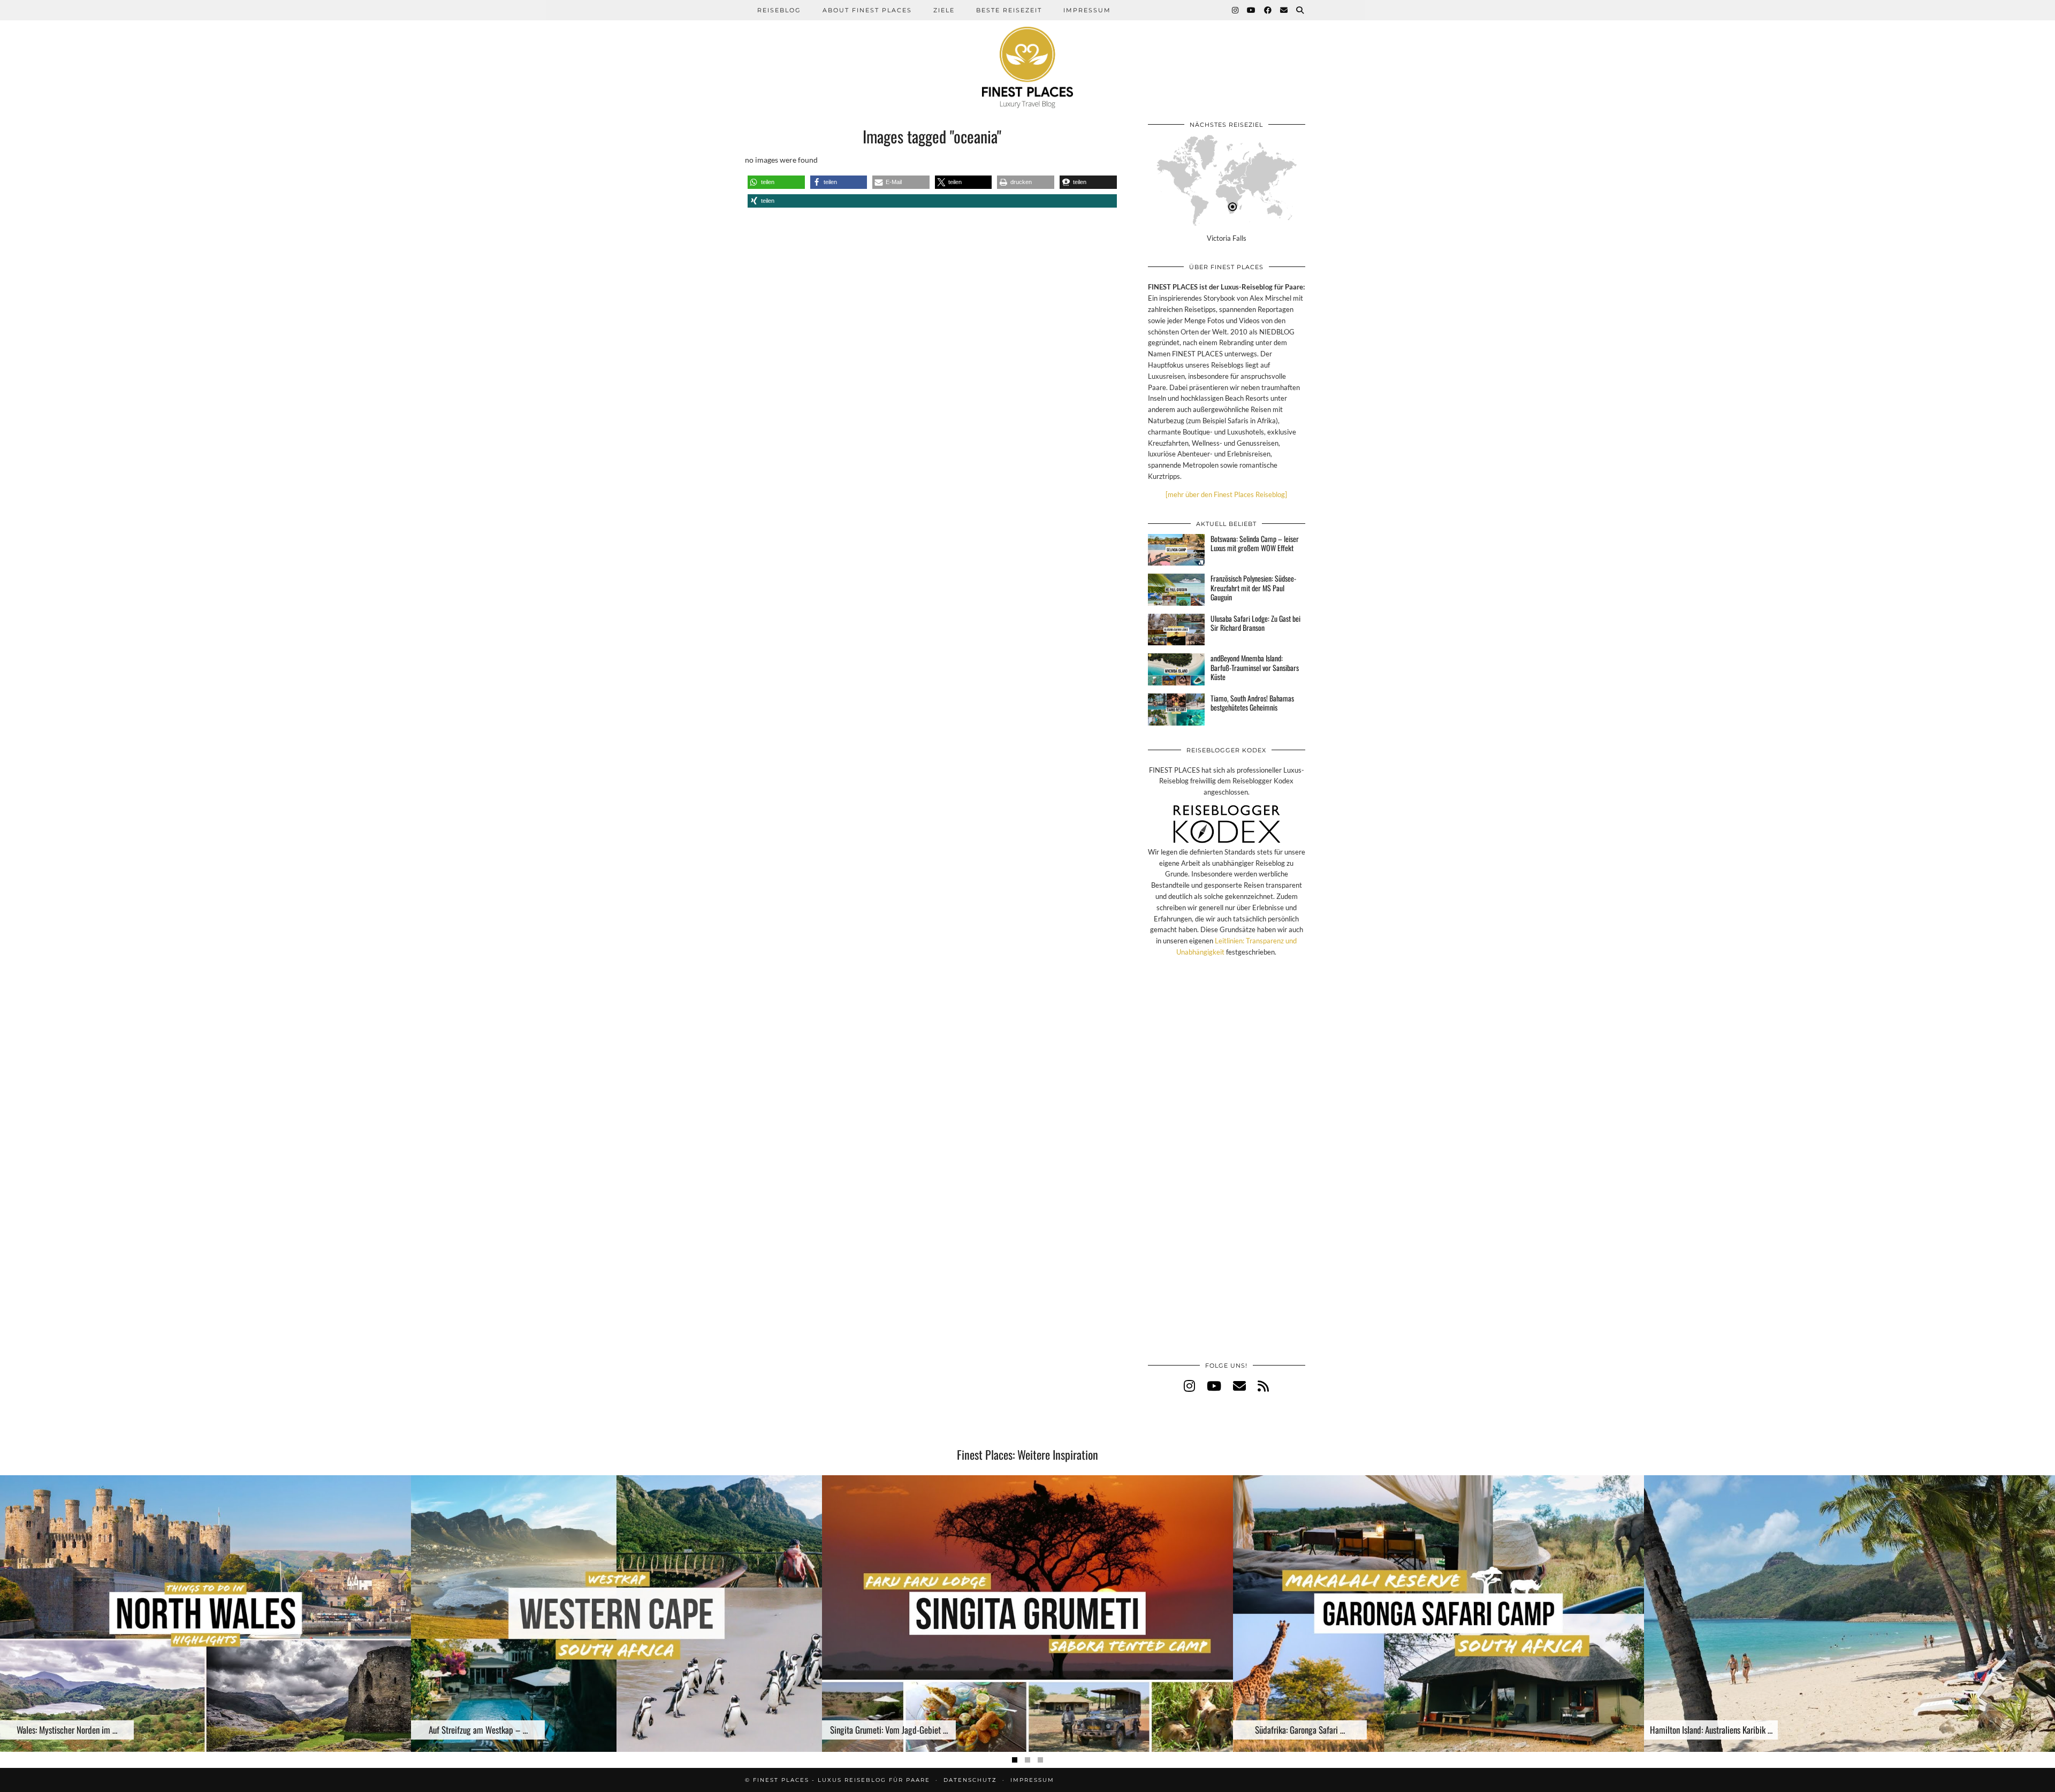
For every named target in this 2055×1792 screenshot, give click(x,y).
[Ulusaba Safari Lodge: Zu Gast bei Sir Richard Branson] (1176, 630)
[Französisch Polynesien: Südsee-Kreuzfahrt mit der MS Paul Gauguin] (1176, 590)
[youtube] (1214, 1386)
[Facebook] (1268, 10)
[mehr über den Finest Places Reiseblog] (1226, 494)
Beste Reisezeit (1009, 10)
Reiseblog (779, 10)
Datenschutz (970, 1780)
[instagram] (1189, 1386)
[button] (776, 182)
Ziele (944, 10)
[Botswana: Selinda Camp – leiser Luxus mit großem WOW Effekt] (1176, 550)
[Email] (1284, 10)
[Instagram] (1236, 10)
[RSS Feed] (1263, 1386)
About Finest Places (867, 10)
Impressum (1087, 10)
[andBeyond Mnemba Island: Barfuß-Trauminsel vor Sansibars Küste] (1176, 669)
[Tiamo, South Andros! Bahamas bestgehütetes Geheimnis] (1176, 710)
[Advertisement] (1227, 1170)
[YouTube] (1252, 10)
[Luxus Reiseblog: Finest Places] (1027, 54)
